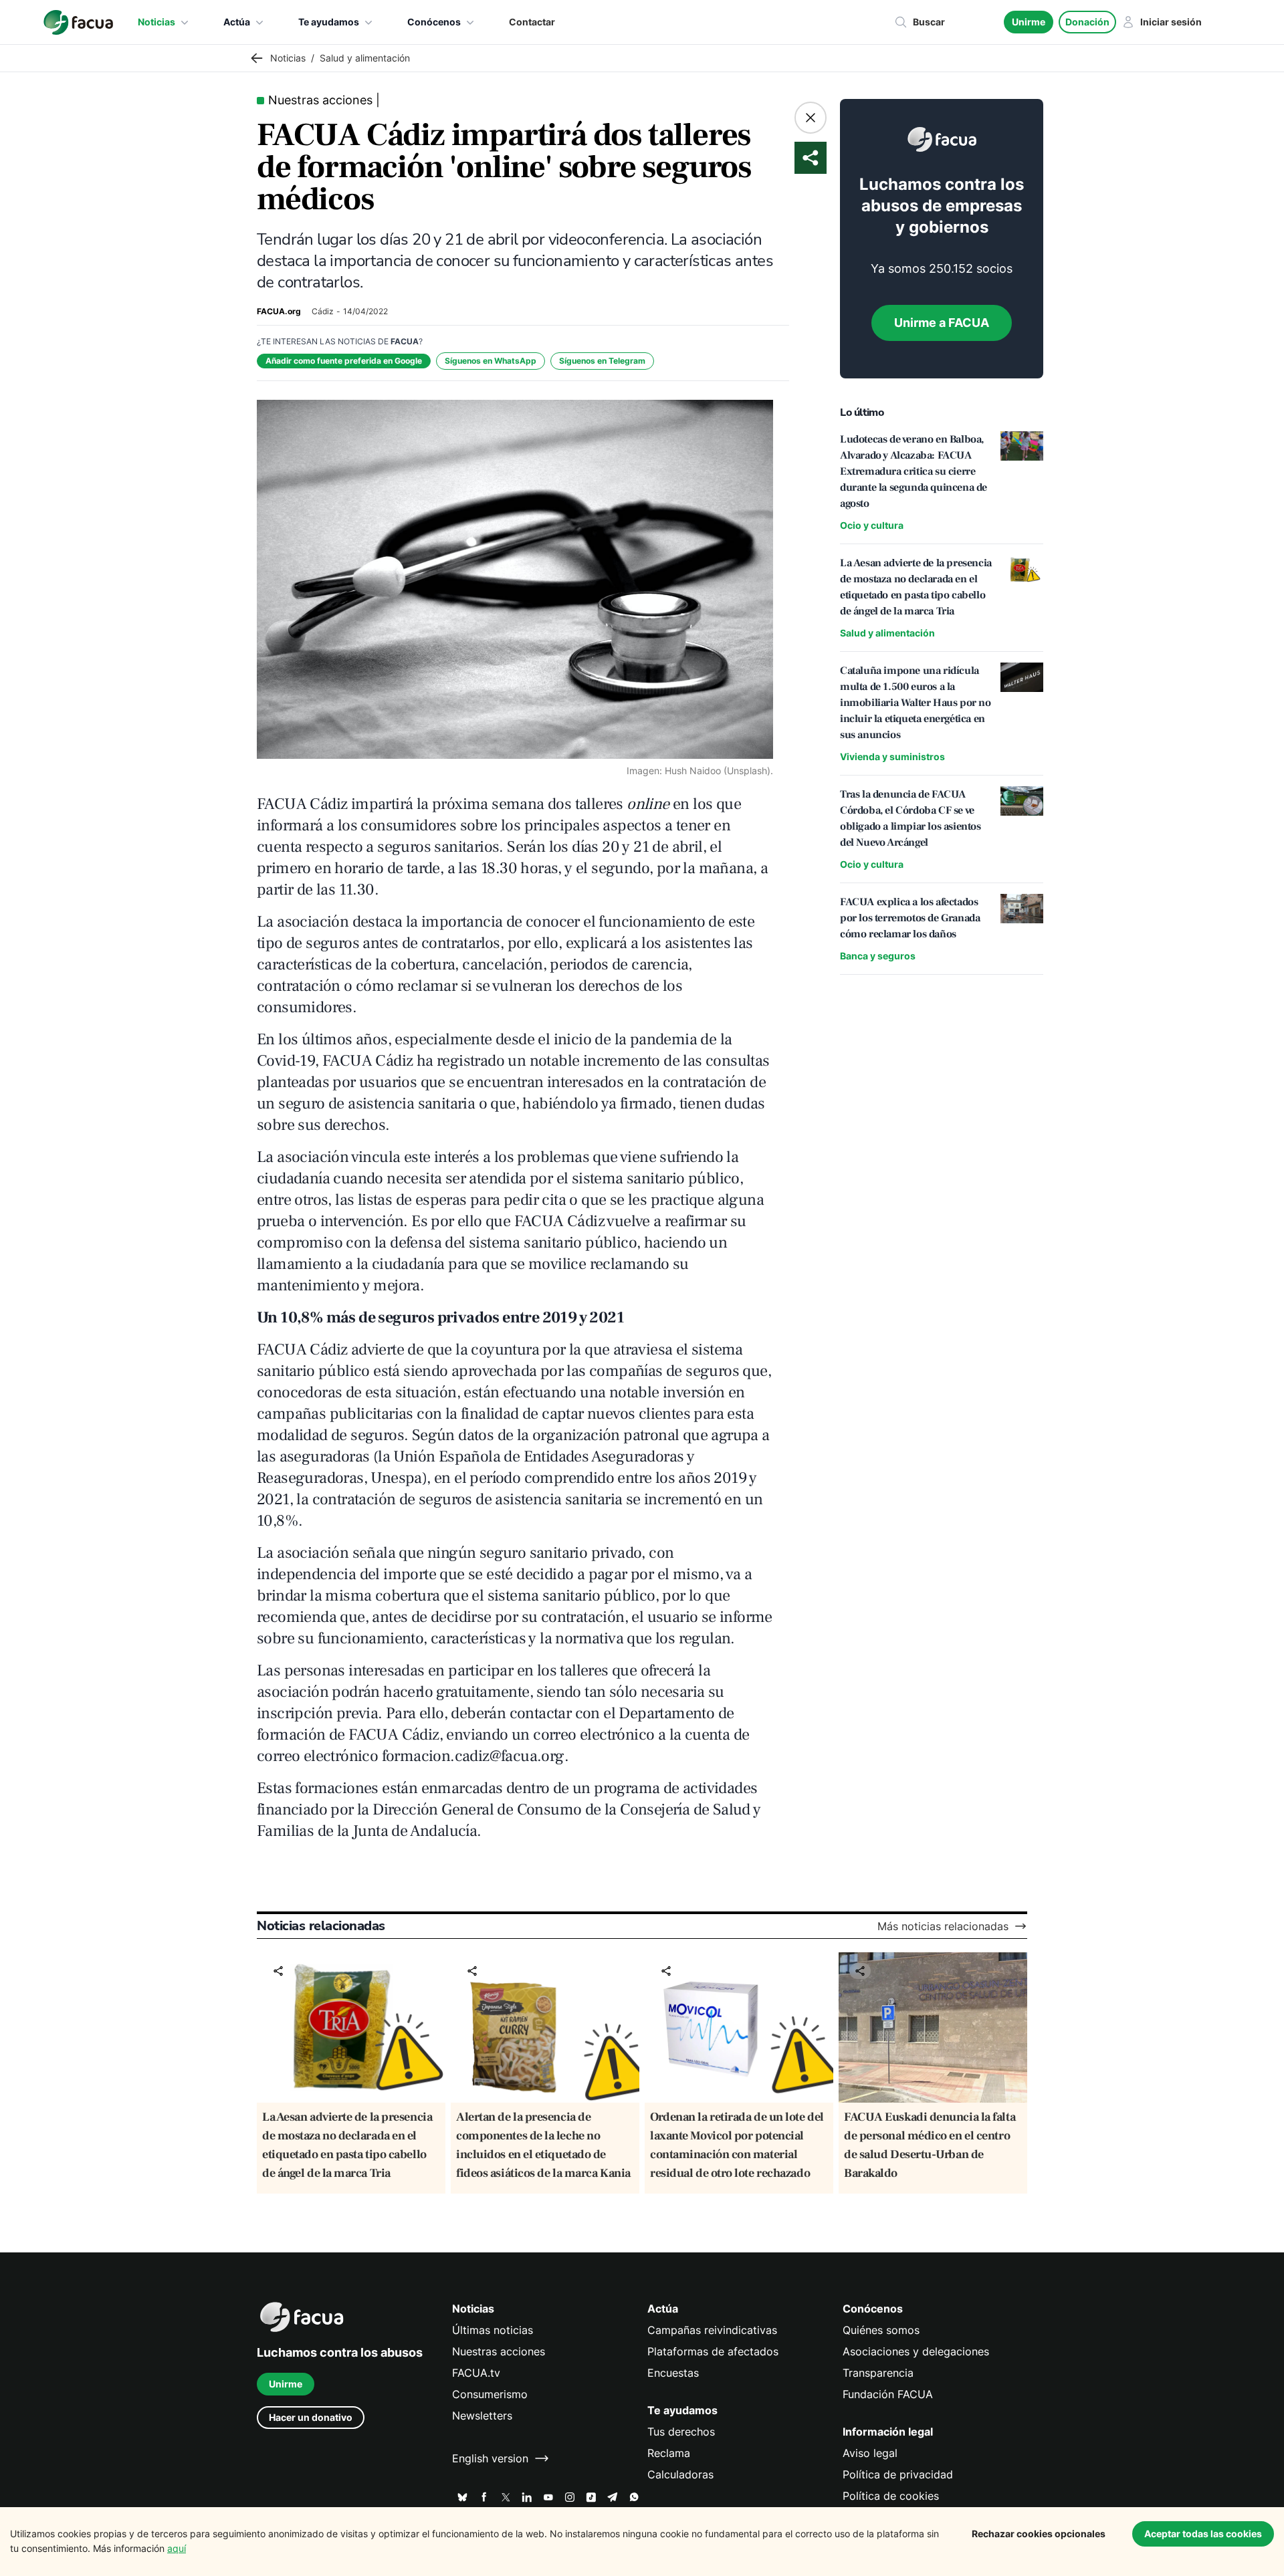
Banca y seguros (878, 956)
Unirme (1029, 22)
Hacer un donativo (311, 2417)
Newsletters (482, 2416)
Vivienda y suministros (892, 756)
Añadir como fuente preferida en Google (344, 361)
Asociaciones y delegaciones (916, 2351)
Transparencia (878, 2373)
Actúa (237, 22)
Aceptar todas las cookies (1203, 2534)
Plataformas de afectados (713, 2351)
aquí (177, 2548)
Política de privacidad (898, 2474)
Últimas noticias (493, 2330)
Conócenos (434, 22)
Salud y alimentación (887, 633)
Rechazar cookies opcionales (1039, 2534)
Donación (1087, 22)
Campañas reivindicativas (712, 2330)
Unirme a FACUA (942, 323)
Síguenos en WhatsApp (491, 361)
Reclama (669, 2453)
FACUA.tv (476, 2373)
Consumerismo (490, 2394)
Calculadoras (680, 2474)
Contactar (532, 22)
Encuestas (673, 2373)
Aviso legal (870, 2453)
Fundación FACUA (888, 2394)
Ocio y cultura (872, 525)
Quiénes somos (881, 2330)
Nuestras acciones (499, 2351)
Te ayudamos (329, 22)
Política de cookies (891, 2496)
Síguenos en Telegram (602, 361)
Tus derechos (681, 2432)
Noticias (156, 22)
